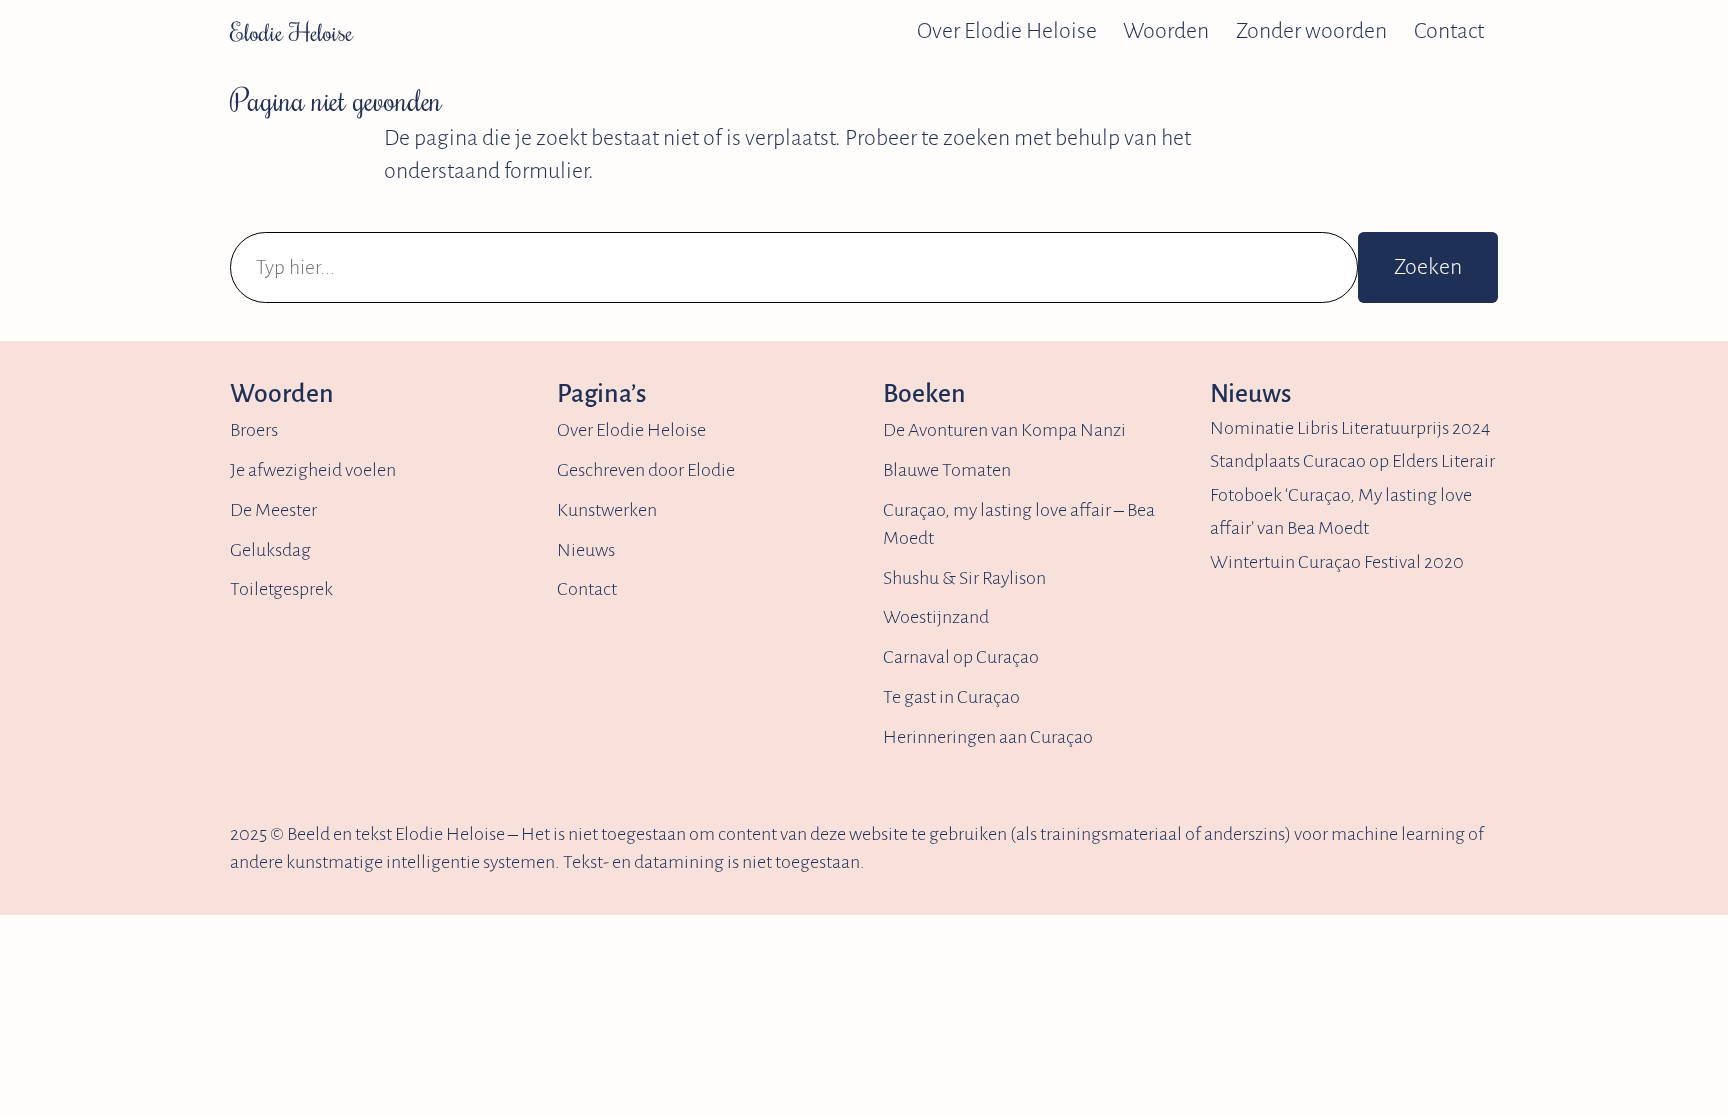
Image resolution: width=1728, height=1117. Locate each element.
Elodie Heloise (291, 31)
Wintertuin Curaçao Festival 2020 (1337, 562)
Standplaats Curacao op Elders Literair (1352, 461)
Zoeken (1428, 267)
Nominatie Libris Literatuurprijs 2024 (1350, 428)
